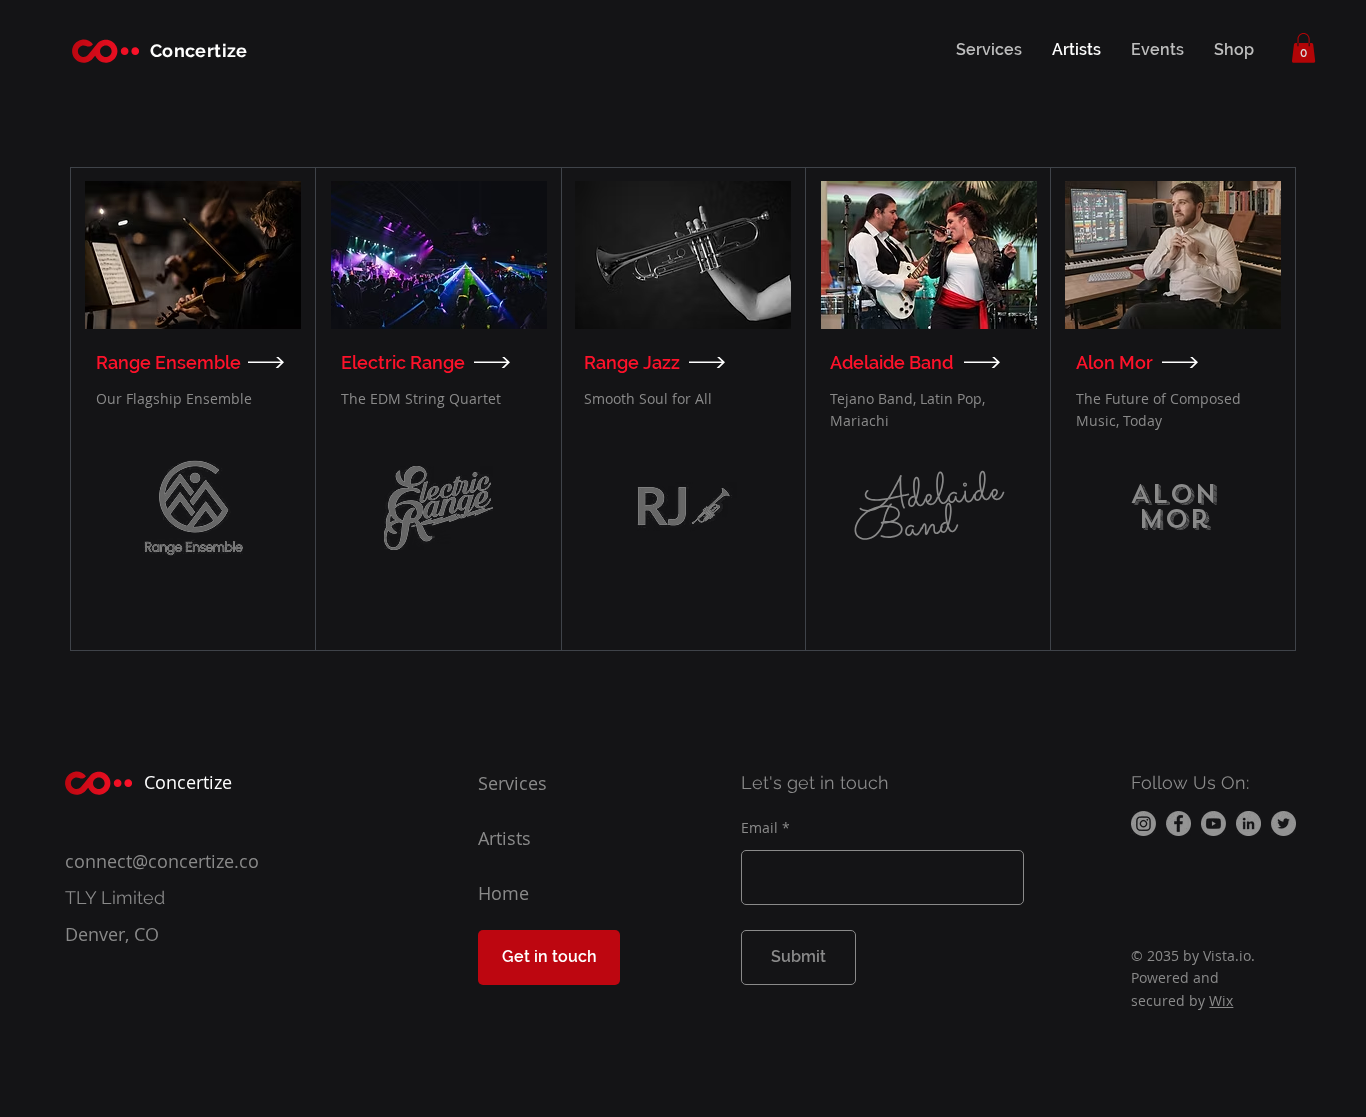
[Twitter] (1283, 823)
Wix (1221, 1000)
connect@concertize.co (162, 861)
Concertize (199, 50)
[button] (1303, 48)
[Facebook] (1178, 823)
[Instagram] (1143, 823)
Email (759, 828)
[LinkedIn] (1248, 823)
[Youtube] (1213, 823)
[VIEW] (268, 362)
